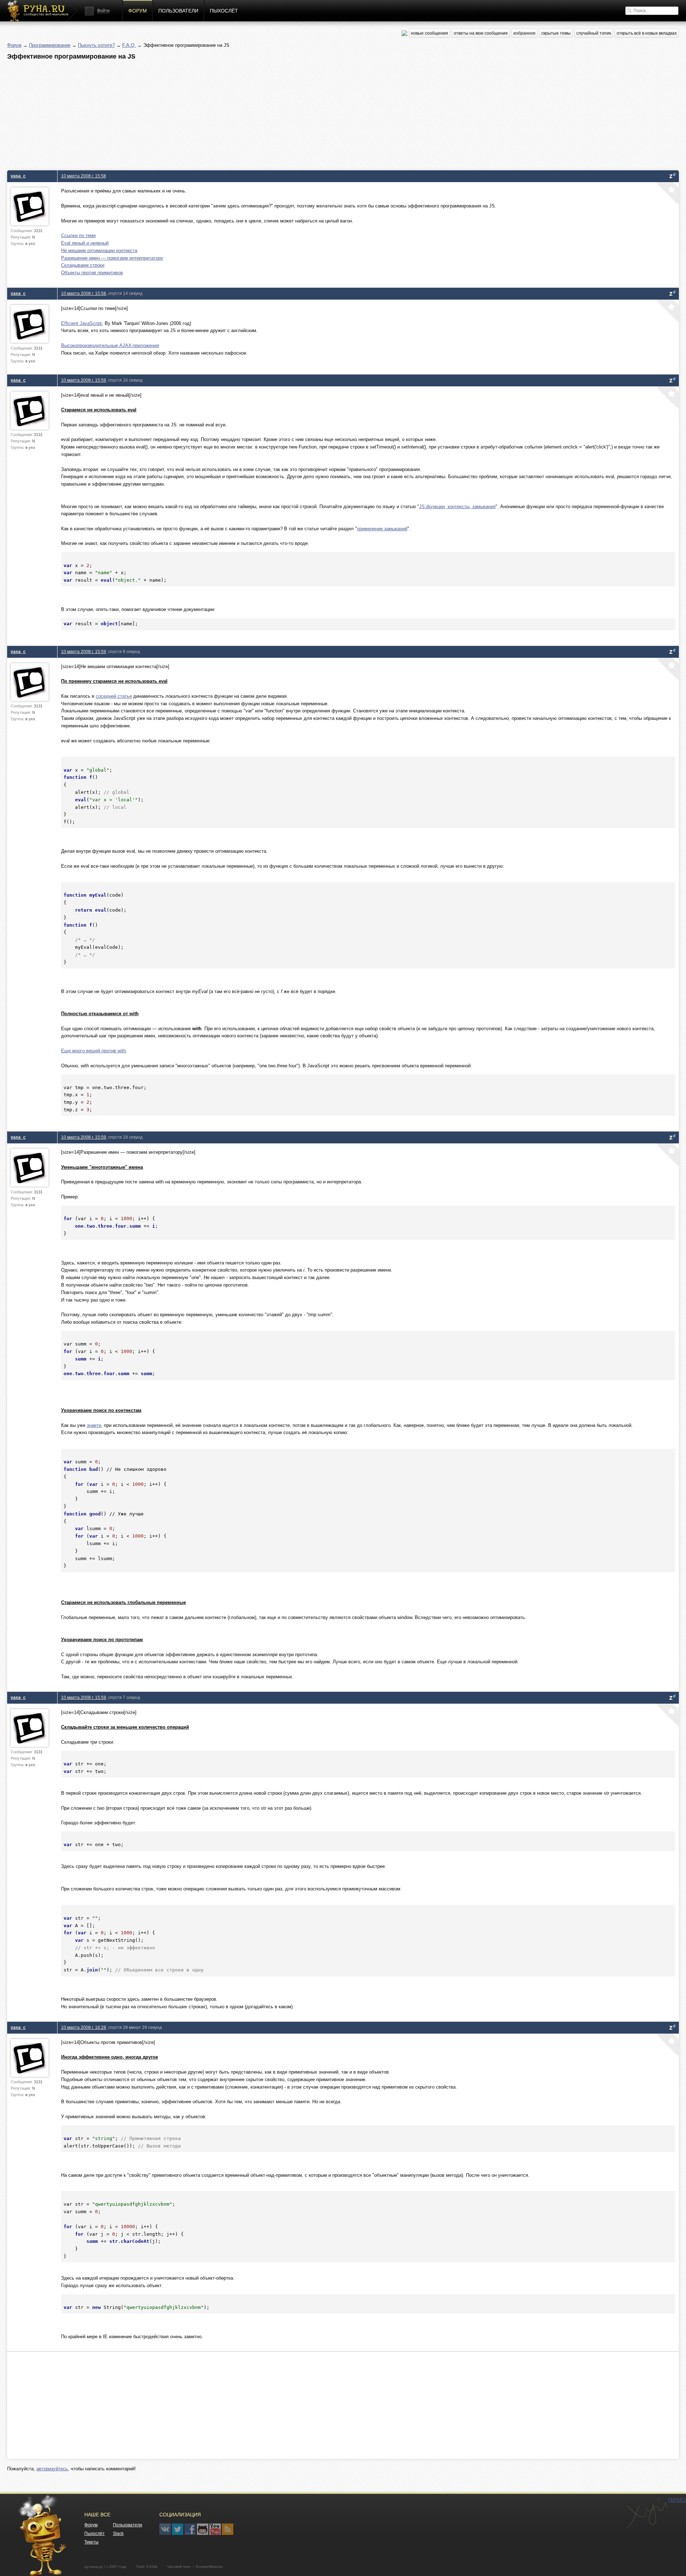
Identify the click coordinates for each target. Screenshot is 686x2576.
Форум (138, 11)
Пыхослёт (224, 11)
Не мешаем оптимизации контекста (99, 250)
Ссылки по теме (78, 235)
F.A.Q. (129, 45)
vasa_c (18, 176)
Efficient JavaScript (81, 323)
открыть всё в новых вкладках (647, 33)
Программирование (50, 45)
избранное (525, 33)
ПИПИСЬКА (647, 2513)
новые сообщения (429, 33)
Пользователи (178, 11)
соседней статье (114, 696)
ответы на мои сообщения (481, 33)
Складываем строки (83, 265)
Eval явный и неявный (85, 243)
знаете (94, 1425)
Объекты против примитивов (92, 273)
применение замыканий (382, 529)
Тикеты (91, 2542)
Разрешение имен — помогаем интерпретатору (112, 258)
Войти (103, 11)
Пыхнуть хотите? (96, 45)
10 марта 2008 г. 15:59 (84, 380)
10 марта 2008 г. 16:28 (84, 2027)
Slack (118, 2534)
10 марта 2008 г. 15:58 (84, 176)
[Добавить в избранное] (667, 194)
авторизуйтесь (52, 2469)
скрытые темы (556, 33)
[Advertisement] (222, 113)
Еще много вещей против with (93, 1051)
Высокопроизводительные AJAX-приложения (110, 345)
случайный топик (594, 33)
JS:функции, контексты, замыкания (457, 507)
